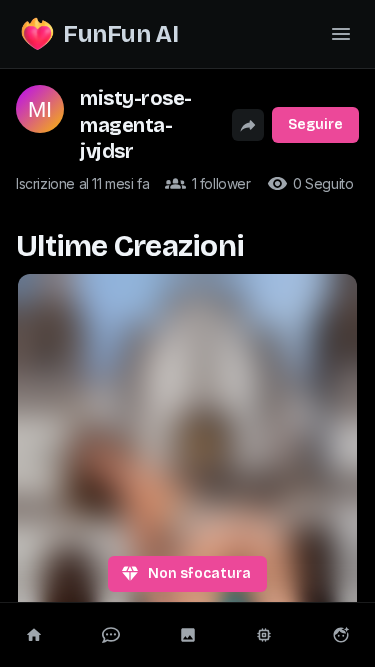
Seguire (315, 124)
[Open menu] (341, 34)
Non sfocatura (199, 573)
